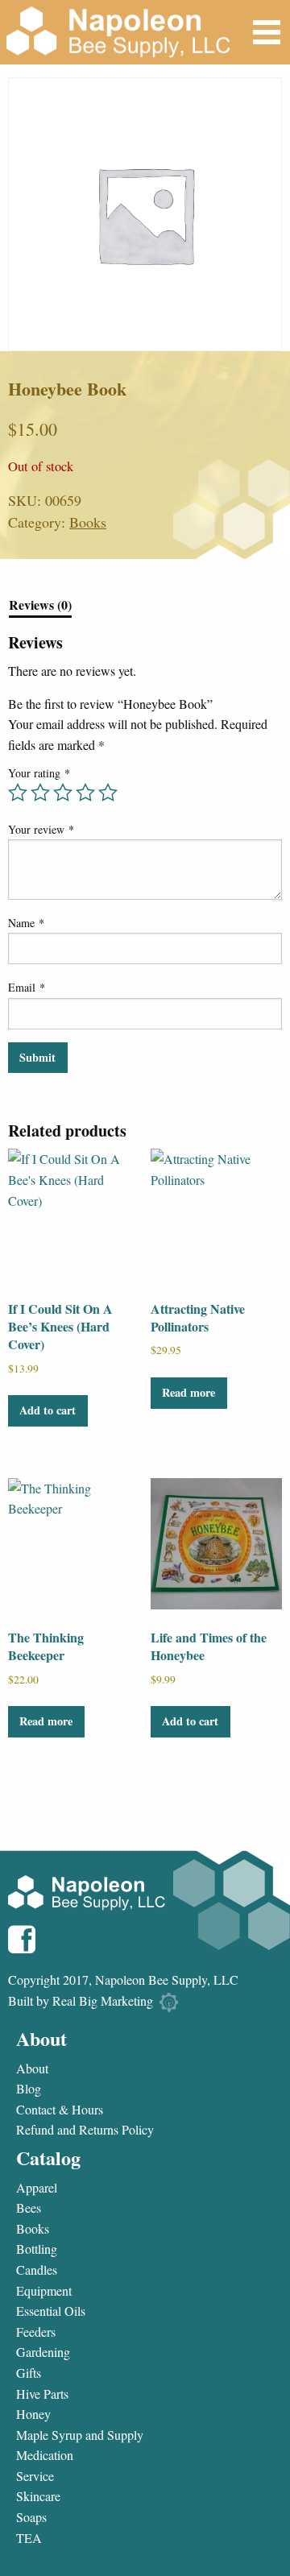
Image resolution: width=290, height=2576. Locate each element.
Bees (29, 2208)
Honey (33, 2414)
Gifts (29, 2373)
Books (88, 522)
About (32, 2069)
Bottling (37, 2249)
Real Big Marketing (103, 2000)
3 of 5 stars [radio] (63, 793)
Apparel (37, 2188)
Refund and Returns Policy (85, 2130)
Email (27, 987)
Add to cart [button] (48, 1410)
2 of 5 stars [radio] (40, 793)
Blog (29, 2089)
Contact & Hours (60, 2110)
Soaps (31, 2517)
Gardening (43, 2352)
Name (26, 923)
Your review (41, 829)
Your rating (39, 773)
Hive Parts (42, 2394)
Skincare (38, 2496)
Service (35, 2476)
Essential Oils (51, 2311)
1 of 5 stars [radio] (18, 793)
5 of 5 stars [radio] (108, 793)
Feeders (36, 2332)
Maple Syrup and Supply (80, 2435)
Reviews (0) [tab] (40, 606)
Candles (37, 2270)
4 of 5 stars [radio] (85, 793)
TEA (29, 2538)
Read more (188, 1392)
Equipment (44, 2291)
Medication (45, 2455)
